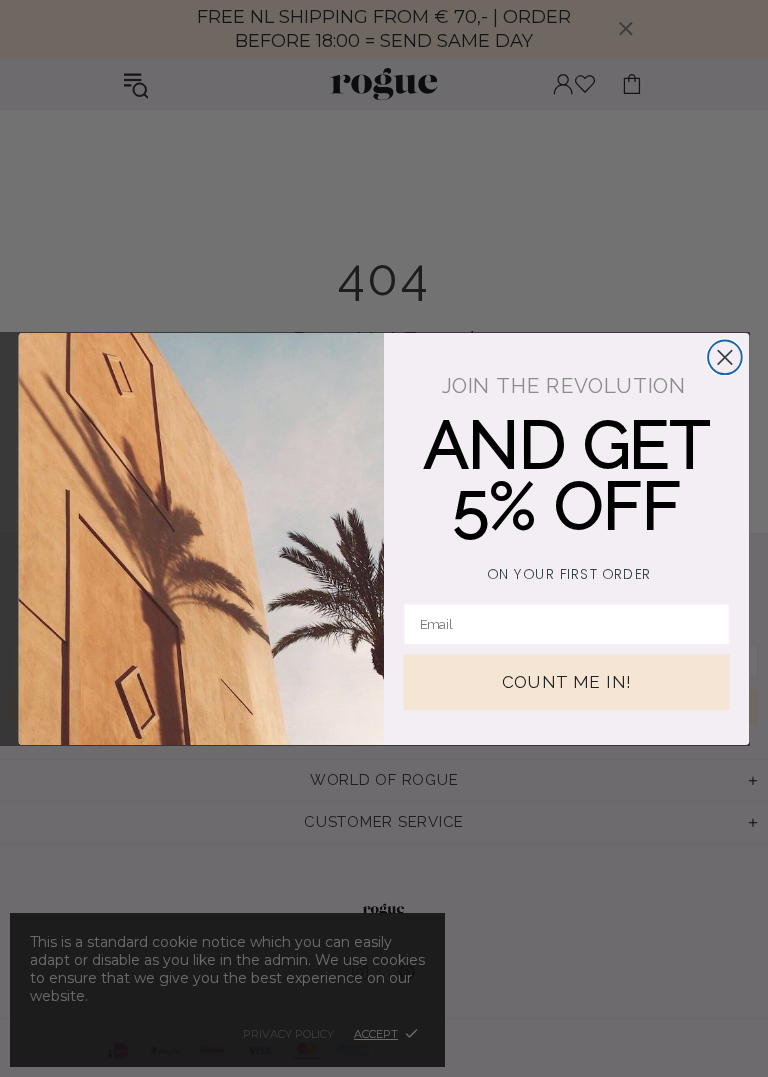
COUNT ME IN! (566, 682)
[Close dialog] (725, 357)
